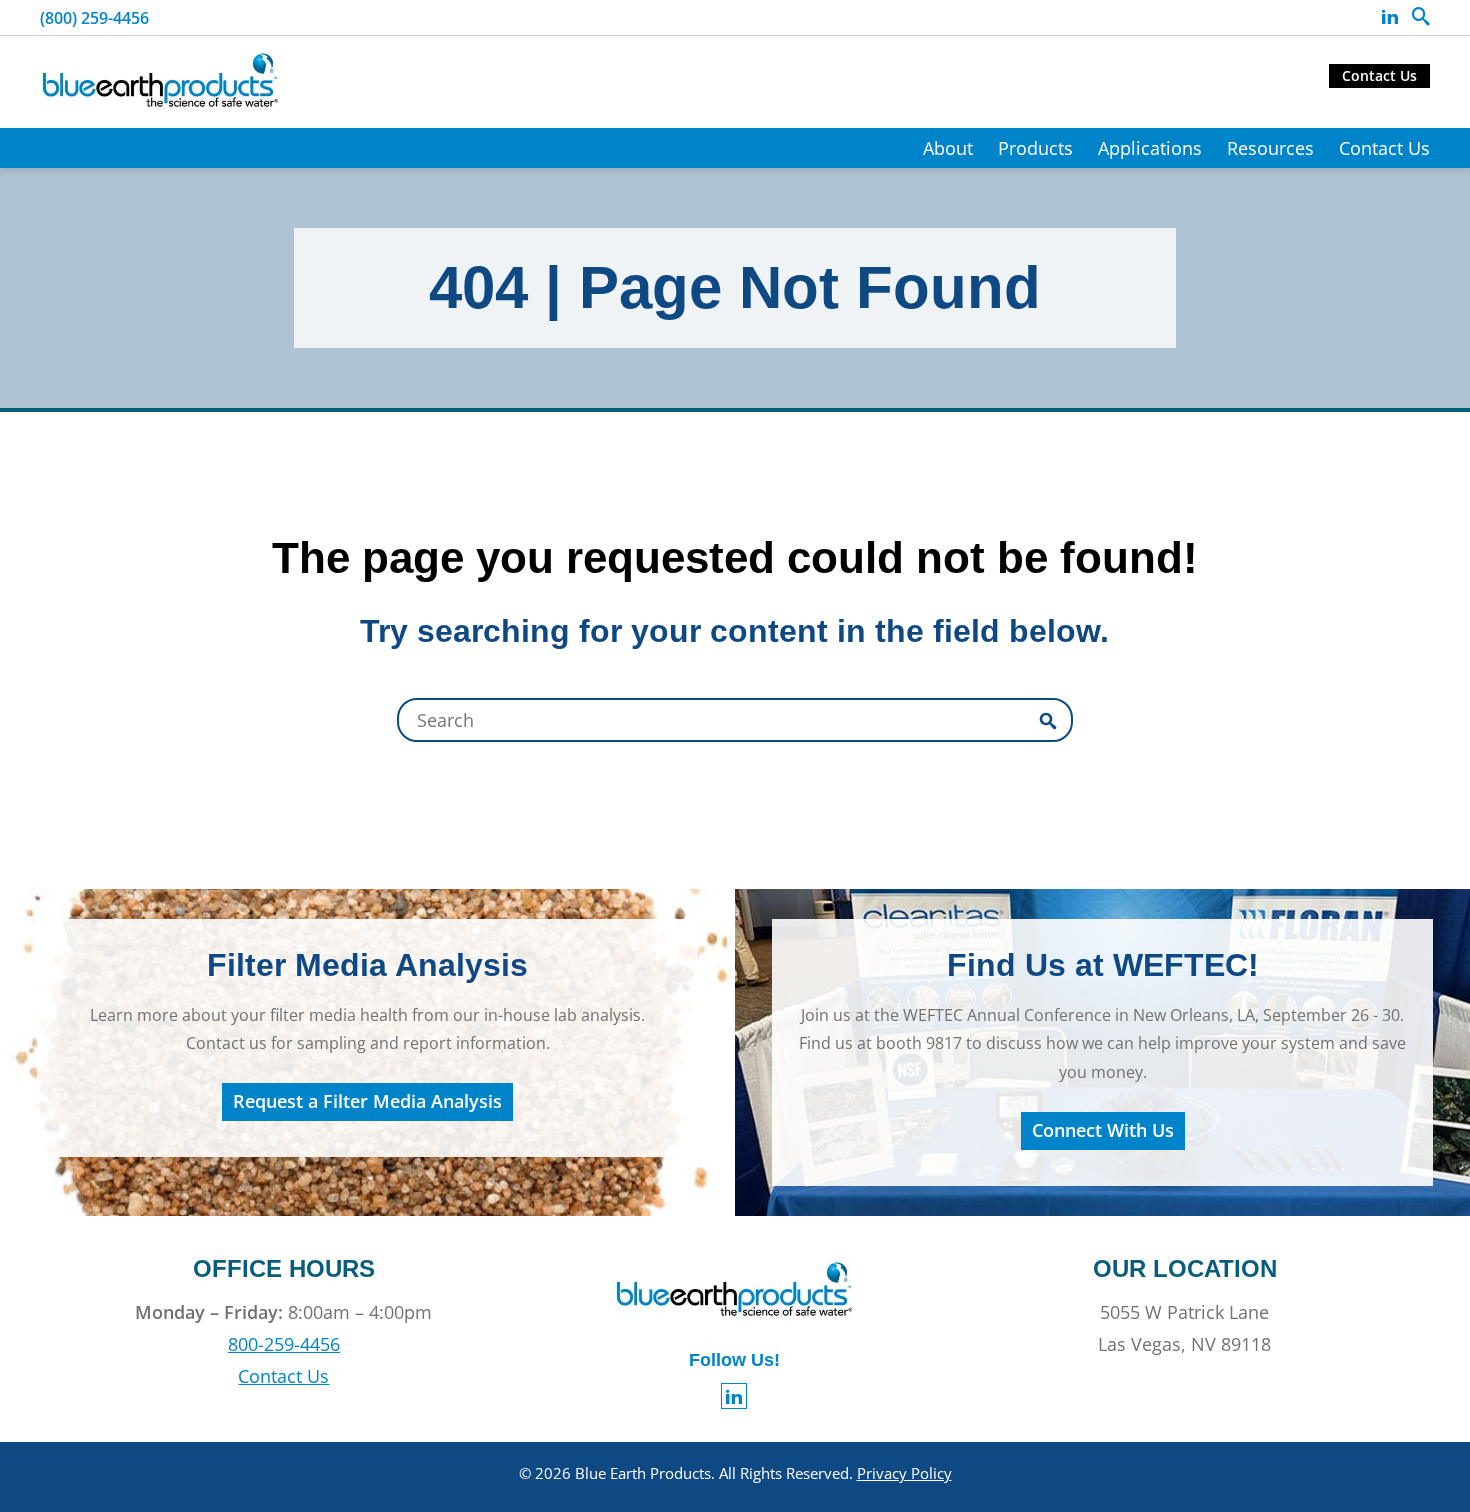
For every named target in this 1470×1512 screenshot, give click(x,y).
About (948, 148)
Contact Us (1379, 75)
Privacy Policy (904, 1473)
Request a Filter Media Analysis (367, 1101)
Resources (1270, 148)
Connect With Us (1103, 1130)
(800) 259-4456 (94, 18)
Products (1035, 148)
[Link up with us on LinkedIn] (1390, 17)
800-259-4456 (284, 1344)
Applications (1150, 148)
